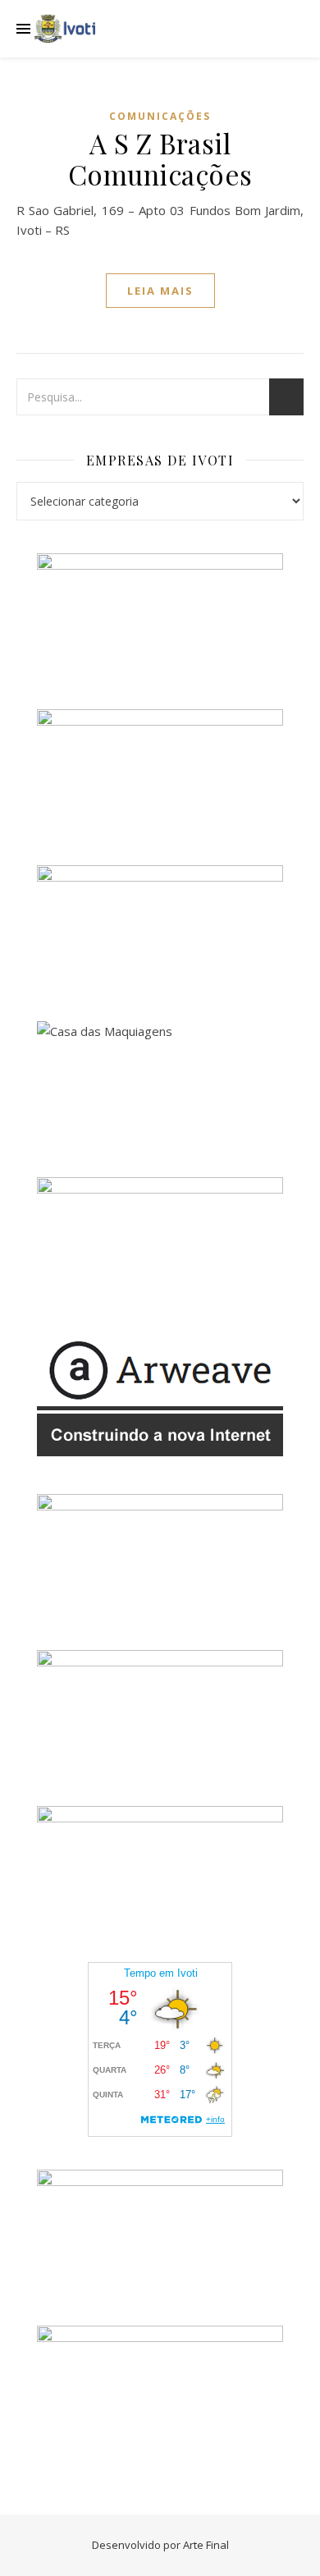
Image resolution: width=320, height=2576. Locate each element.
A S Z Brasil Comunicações (160, 158)
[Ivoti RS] (66, 29)
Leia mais (160, 291)
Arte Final (206, 2545)
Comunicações (160, 116)
